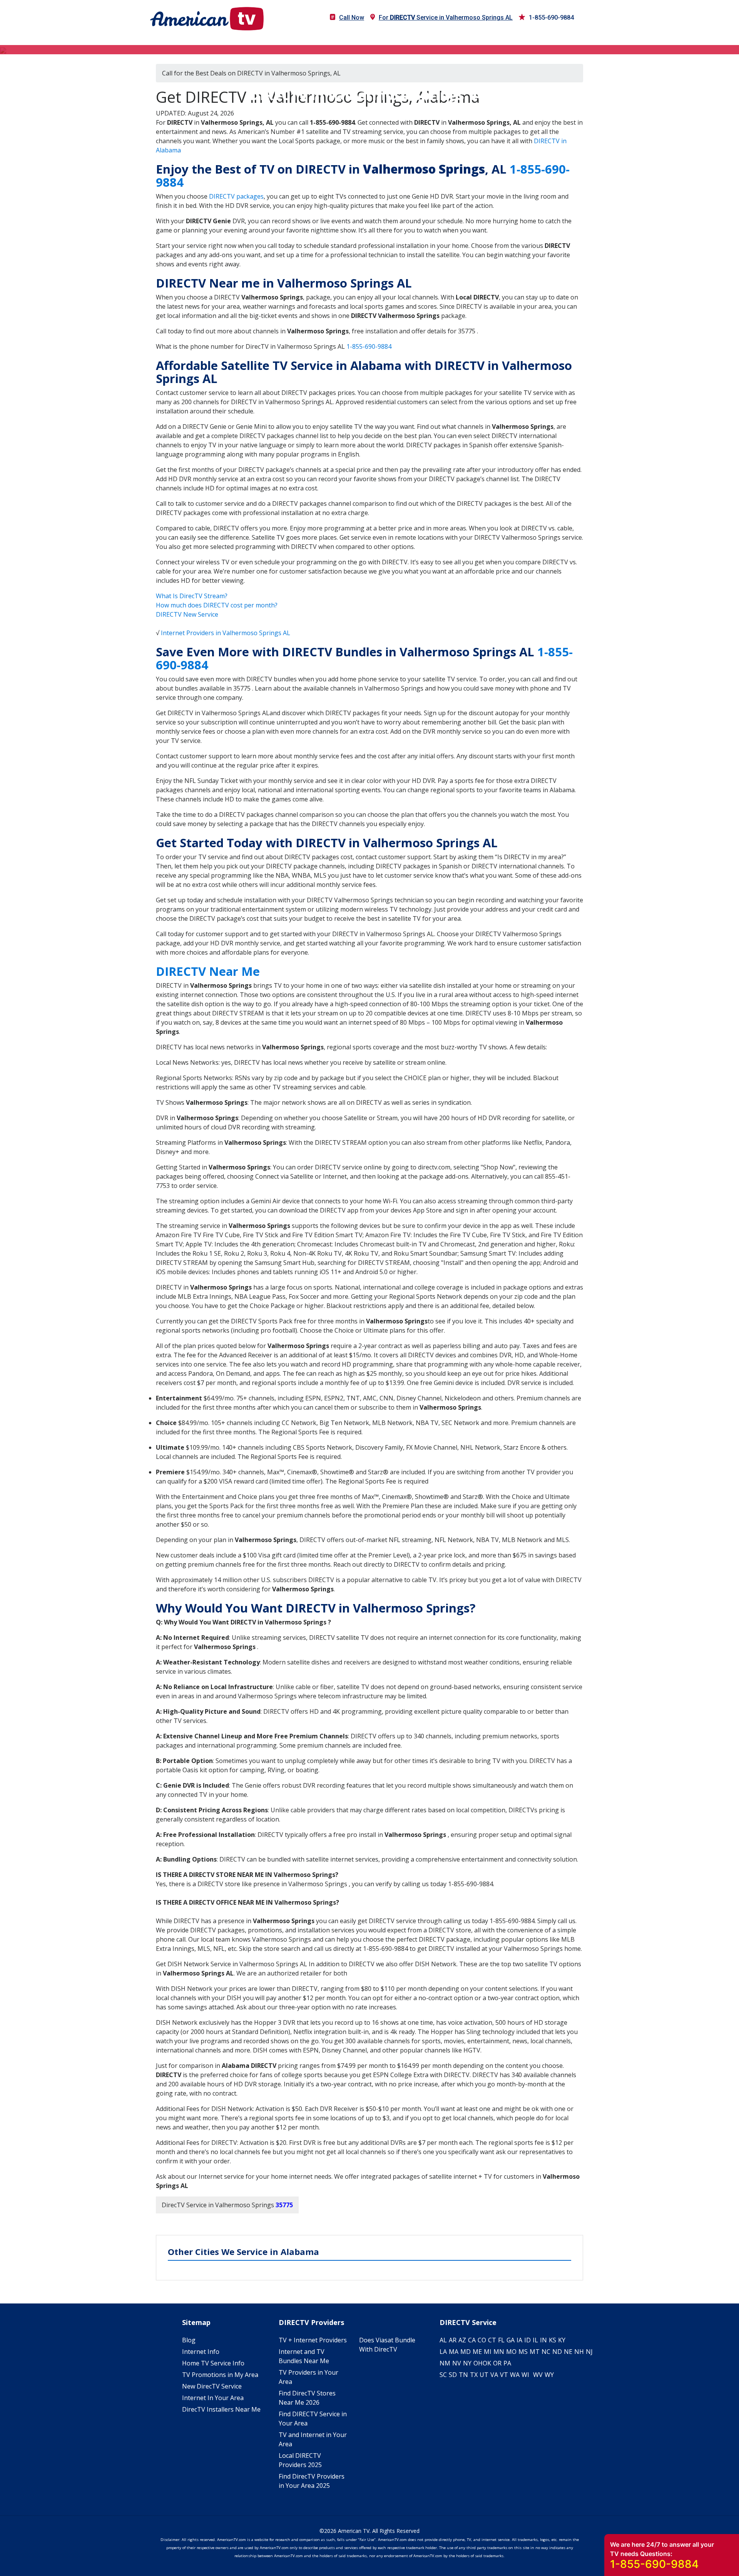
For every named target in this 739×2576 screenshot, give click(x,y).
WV (538, 2375)
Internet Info (201, 2352)
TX (474, 2375)
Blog (189, 2340)
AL (443, 2340)
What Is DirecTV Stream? (192, 596)
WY (549, 2375)
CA (472, 2340)
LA (443, 2352)
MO (511, 2352)
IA (519, 2340)
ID (527, 2340)
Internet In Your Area (213, 2398)
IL (535, 2340)
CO (482, 2340)
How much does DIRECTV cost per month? (217, 605)
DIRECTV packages (236, 196)
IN (543, 2340)
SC (443, 2375)
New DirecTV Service (212, 2386)
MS (523, 2352)
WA (515, 2375)
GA (511, 2340)
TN (463, 2375)
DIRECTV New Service (187, 614)
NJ (589, 2352)
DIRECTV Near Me (208, 971)
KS (553, 2340)
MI (488, 2352)
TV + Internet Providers (313, 2340)
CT (492, 2340)
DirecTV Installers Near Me (221, 2409)
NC (546, 2352)
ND (557, 2352)
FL (501, 2340)
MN (499, 2352)
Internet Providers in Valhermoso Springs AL (226, 633)
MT (535, 2352)
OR (497, 2363)
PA (507, 2363)
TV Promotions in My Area (220, 2375)
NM (445, 2363)
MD (466, 2352)
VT (504, 2375)
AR (453, 2340)
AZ (462, 2340)
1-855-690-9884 (551, 18)
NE (568, 2352)
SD (453, 2375)
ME (477, 2352)
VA (494, 2375)
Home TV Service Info (213, 2363)
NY (467, 2363)
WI (525, 2375)
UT (484, 2375)
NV (457, 2363)
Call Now (352, 18)
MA (454, 2352)
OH (478, 2363)
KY (562, 2340)
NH (579, 2352)
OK (487, 2363)
